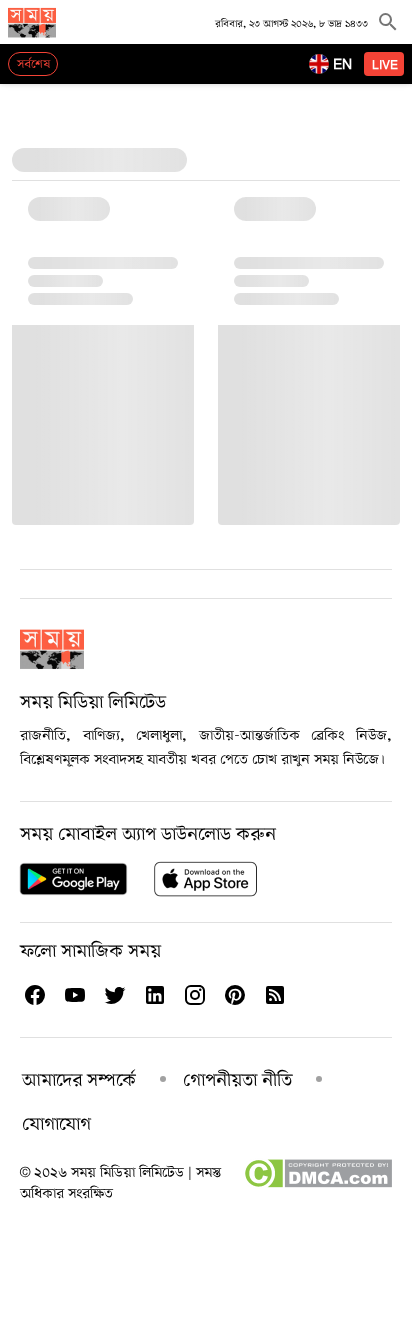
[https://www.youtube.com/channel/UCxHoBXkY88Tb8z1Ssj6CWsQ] (74, 995)
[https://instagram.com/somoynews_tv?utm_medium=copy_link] (194, 995)
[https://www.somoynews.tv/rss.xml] (274, 995)
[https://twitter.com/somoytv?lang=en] (114, 995)
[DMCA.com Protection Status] (317, 1184)
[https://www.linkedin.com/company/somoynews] (154, 995)
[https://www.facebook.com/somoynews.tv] (34, 995)
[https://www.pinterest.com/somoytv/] (234, 995)
